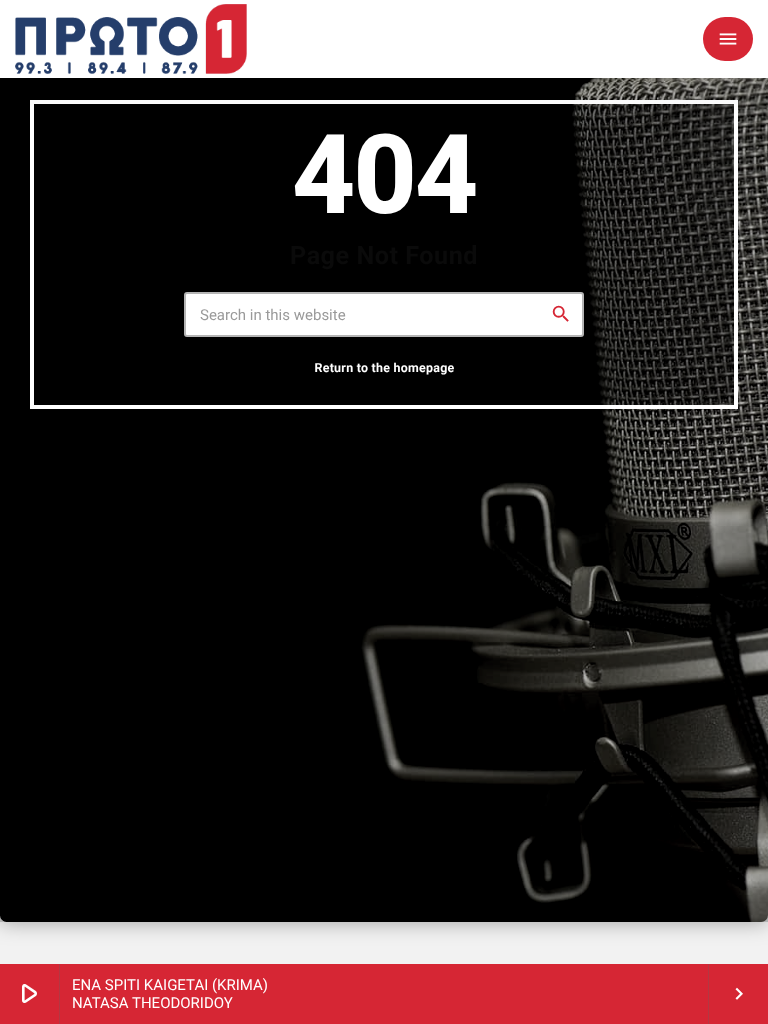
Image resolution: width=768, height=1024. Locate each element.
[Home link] (131, 39)
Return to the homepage (384, 368)
